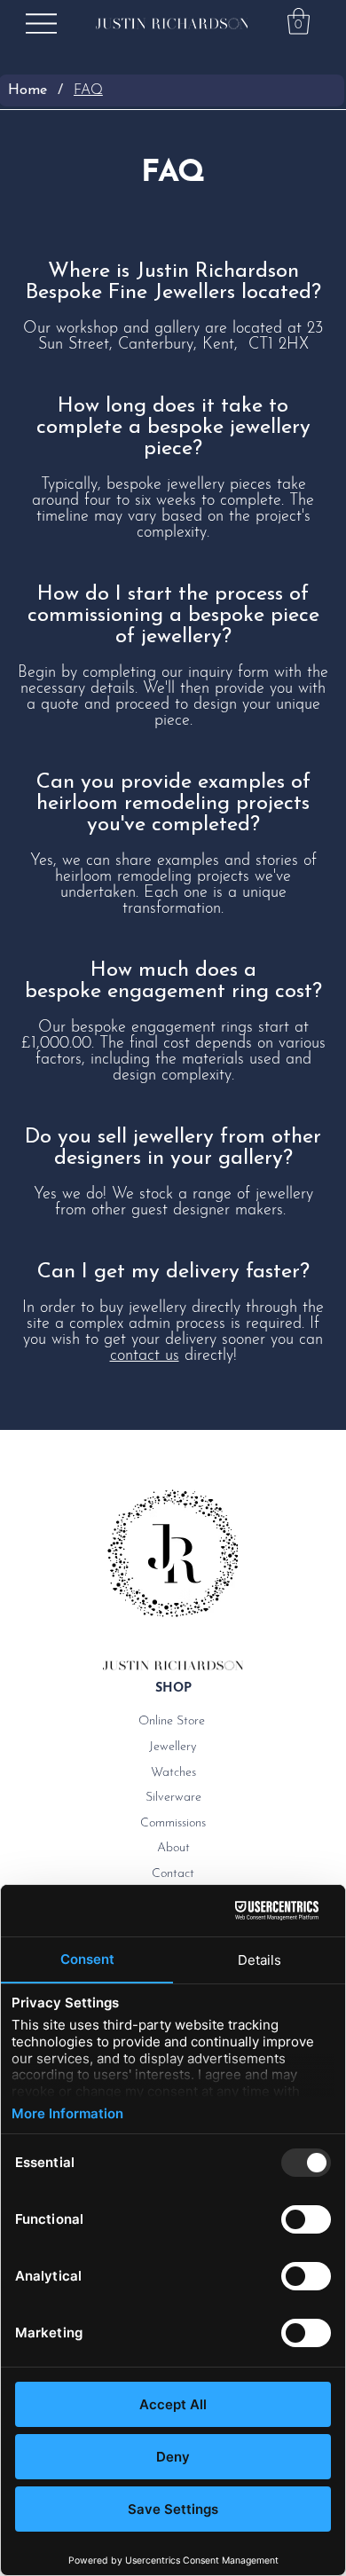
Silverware (173, 1798)
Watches (173, 1773)
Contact (173, 1874)
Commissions (173, 1823)
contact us (145, 1356)
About (173, 1848)
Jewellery (173, 1747)
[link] (299, 21)
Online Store (172, 1721)
